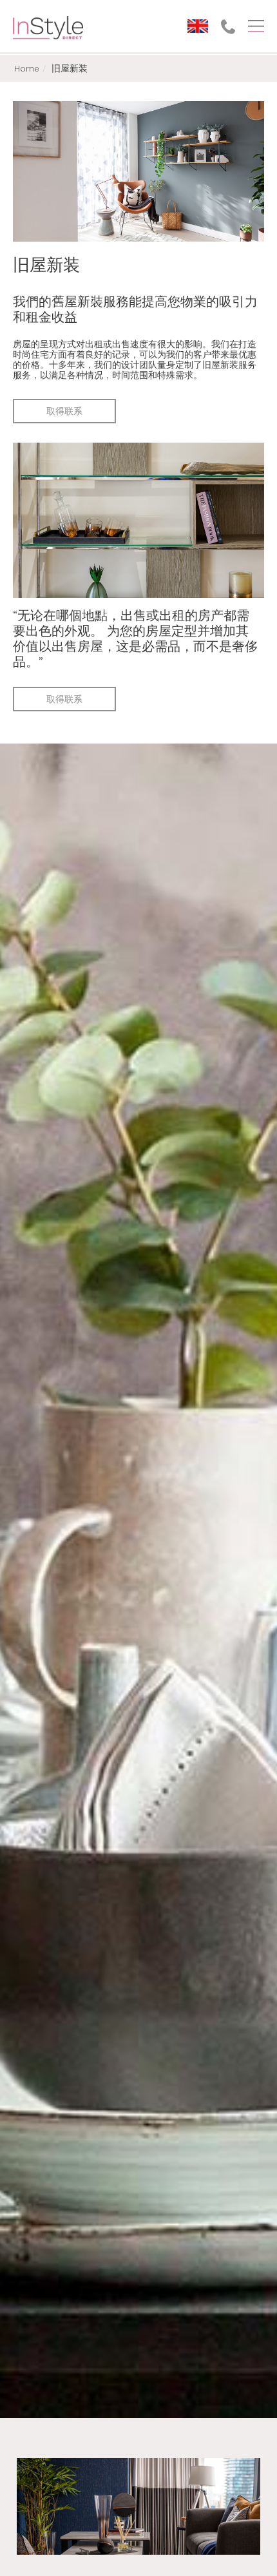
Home (27, 68)
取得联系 (64, 411)
